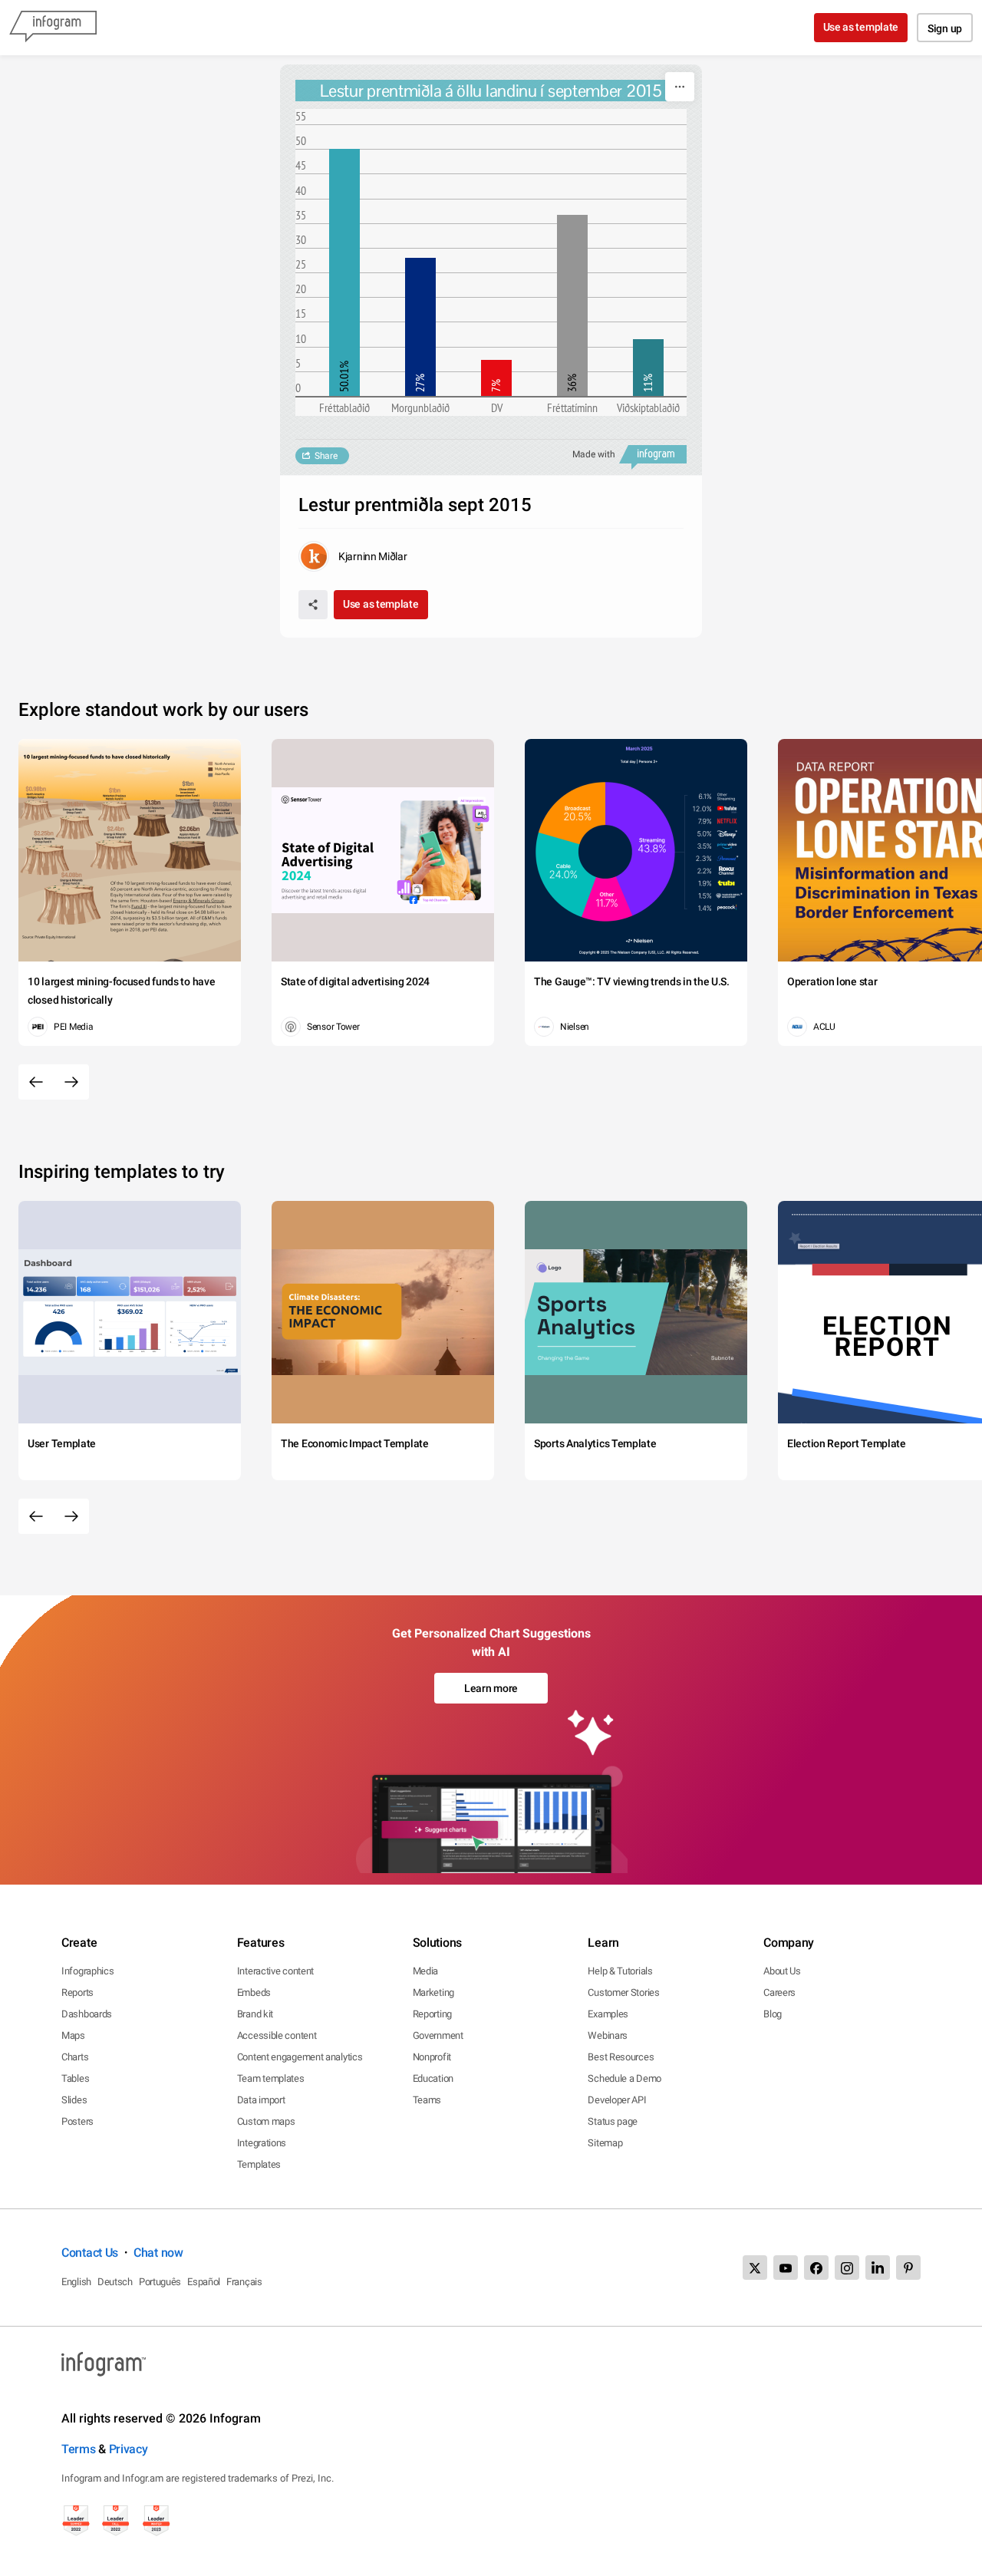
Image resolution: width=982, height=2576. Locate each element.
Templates (259, 2164)
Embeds (254, 1992)
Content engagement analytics (300, 2057)
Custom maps (266, 2121)
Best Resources (621, 2057)
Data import (261, 2100)
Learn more (491, 1688)
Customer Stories (623, 1992)
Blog (773, 2014)
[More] (680, 87)
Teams (427, 2100)
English (76, 2282)
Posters (77, 2121)
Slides (74, 2100)
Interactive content (275, 1971)
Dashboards (87, 2014)
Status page (613, 2121)
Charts (75, 2057)
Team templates (271, 2078)
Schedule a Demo (624, 2078)
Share (326, 456)
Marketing (433, 1992)
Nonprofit (432, 2057)
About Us (782, 1971)
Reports (77, 1992)
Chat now (158, 2253)
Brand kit (255, 2014)
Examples (608, 2014)
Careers (779, 1992)
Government (438, 2035)
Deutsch (115, 2282)
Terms (79, 2449)
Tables (75, 2078)
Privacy (129, 2449)
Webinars (608, 2035)
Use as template (861, 27)
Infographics (87, 1971)
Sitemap (605, 2143)
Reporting (432, 2014)
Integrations (262, 2143)
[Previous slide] (36, 1082)
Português (160, 2282)
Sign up (945, 28)
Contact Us (90, 2253)
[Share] (313, 605)
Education (433, 2078)
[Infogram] (53, 28)
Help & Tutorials (620, 1971)
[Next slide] (71, 1082)
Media (426, 1971)
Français (244, 2282)
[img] (344, 272)
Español (204, 2282)
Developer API (617, 2100)
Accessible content (277, 2035)
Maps (73, 2035)
